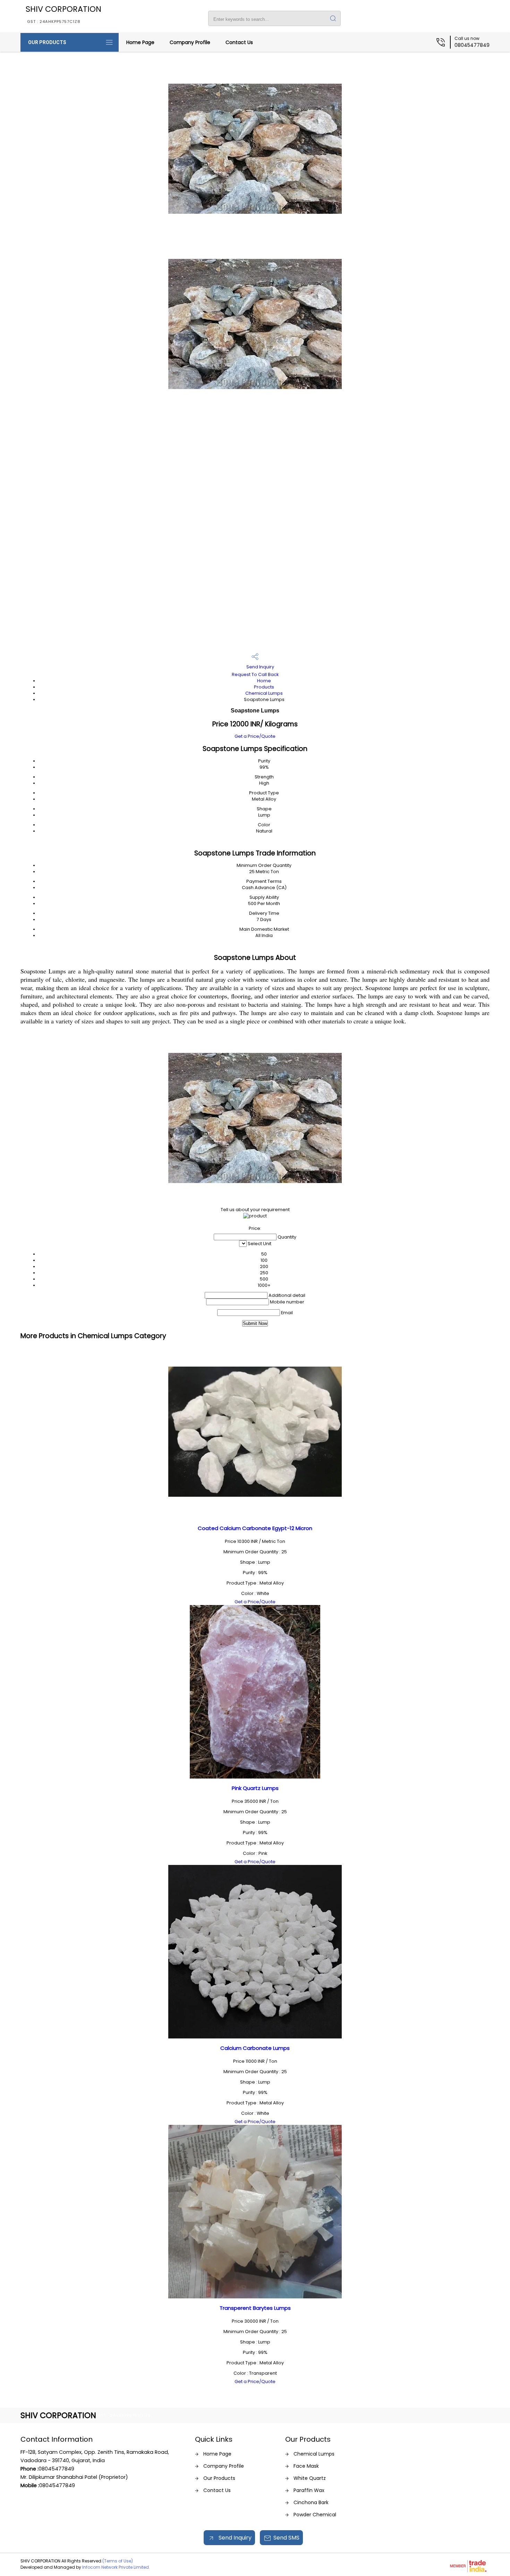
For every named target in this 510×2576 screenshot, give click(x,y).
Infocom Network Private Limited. (116, 2567)
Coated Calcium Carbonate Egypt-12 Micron (255, 1528)
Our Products (47, 42)
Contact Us (239, 42)
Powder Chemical (315, 2515)
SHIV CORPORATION (63, 14)
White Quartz (310, 2478)
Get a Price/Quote (255, 736)
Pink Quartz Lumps (255, 1788)
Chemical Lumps (264, 693)
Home (264, 681)
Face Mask (306, 2466)
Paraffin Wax (309, 2490)
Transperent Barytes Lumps (255, 2308)
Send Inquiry (260, 667)
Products (264, 687)
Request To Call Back (255, 674)
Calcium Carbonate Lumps (255, 2048)
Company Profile (190, 42)
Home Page (140, 42)
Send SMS (286, 2538)
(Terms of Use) (118, 2561)
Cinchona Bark (311, 2502)
